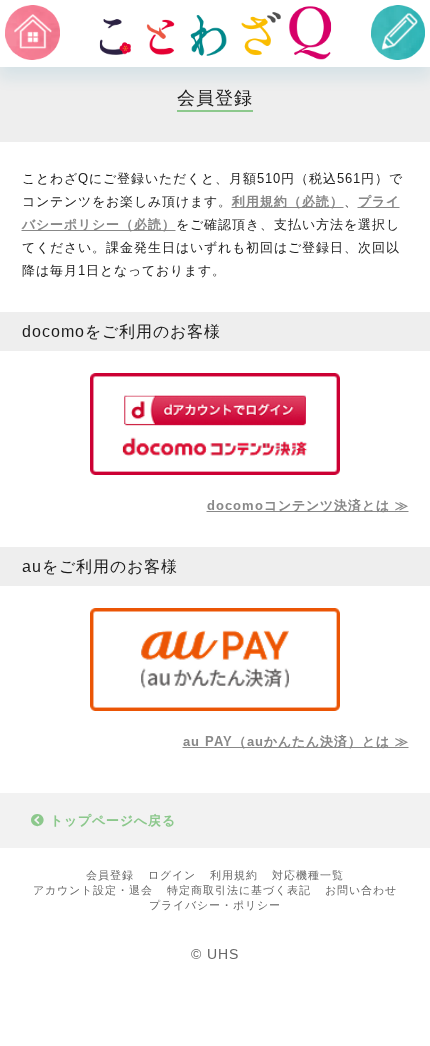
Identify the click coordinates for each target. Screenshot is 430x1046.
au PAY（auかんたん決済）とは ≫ (296, 741)
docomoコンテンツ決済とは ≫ (308, 505)
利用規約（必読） (288, 201)
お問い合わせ (361, 890)
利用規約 (234, 875)
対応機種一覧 (308, 875)
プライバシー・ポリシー (215, 905)
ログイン (172, 875)
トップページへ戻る (110, 820)
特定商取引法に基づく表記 (239, 890)
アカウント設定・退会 (93, 890)
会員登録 (110, 875)
